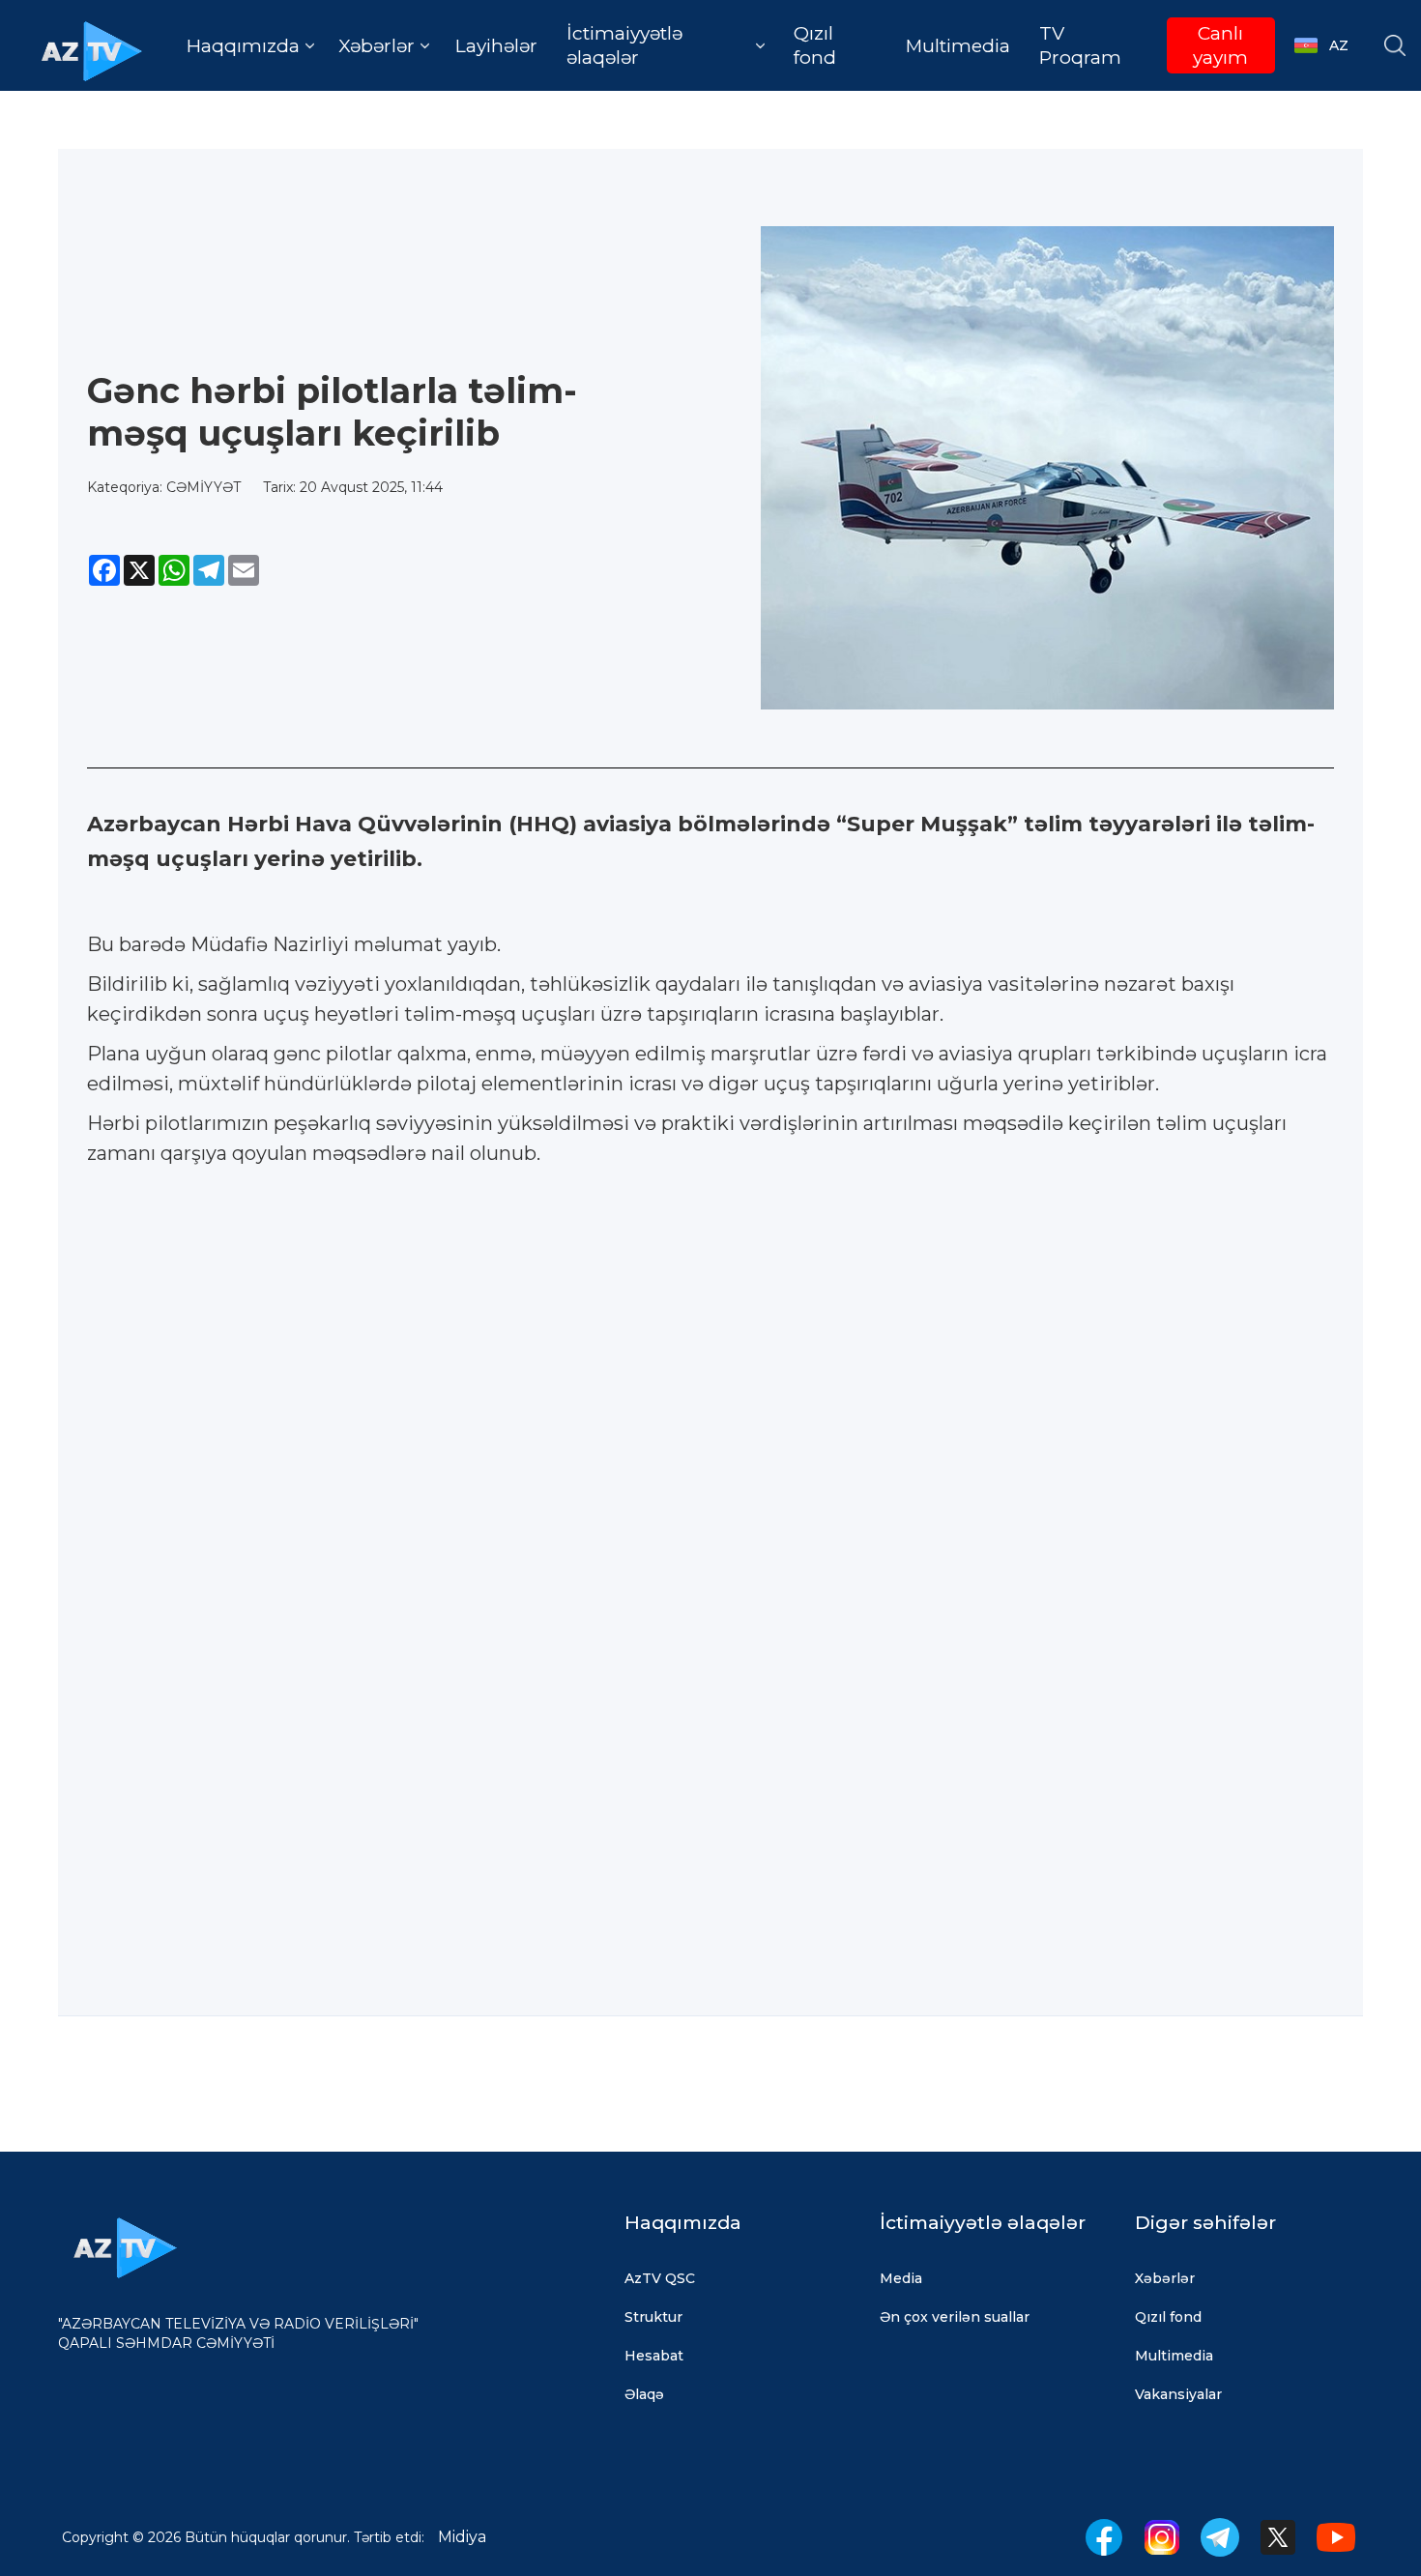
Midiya (462, 2537)
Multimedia (958, 46)
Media (901, 2278)
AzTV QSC (660, 2278)
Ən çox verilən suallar (955, 2317)
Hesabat (654, 2356)
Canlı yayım (1220, 45)
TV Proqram (1080, 45)
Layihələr (496, 46)
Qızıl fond (815, 45)
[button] (250, 46)
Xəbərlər (1165, 2278)
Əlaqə (644, 2394)
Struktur (653, 2317)
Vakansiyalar (1178, 2394)
